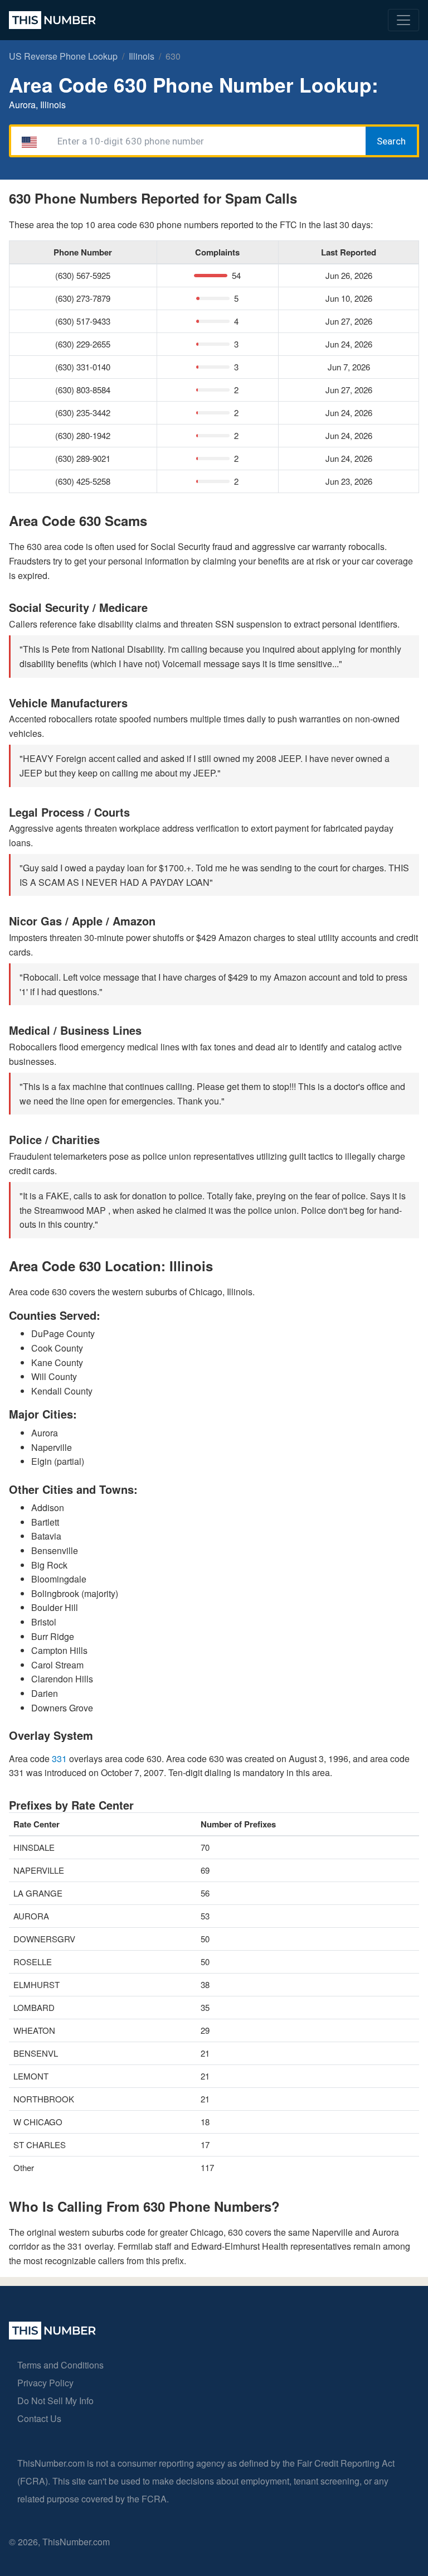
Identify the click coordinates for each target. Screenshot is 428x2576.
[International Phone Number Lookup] (52, 20)
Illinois (142, 56)
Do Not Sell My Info (55, 2401)
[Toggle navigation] (403, 20)
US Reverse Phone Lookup (63, 56)
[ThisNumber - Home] (52, 2336)
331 (60, 1759)
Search (391, 141)
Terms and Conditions (60, 2365)
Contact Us (39, 2418)
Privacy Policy (45, 2383)
